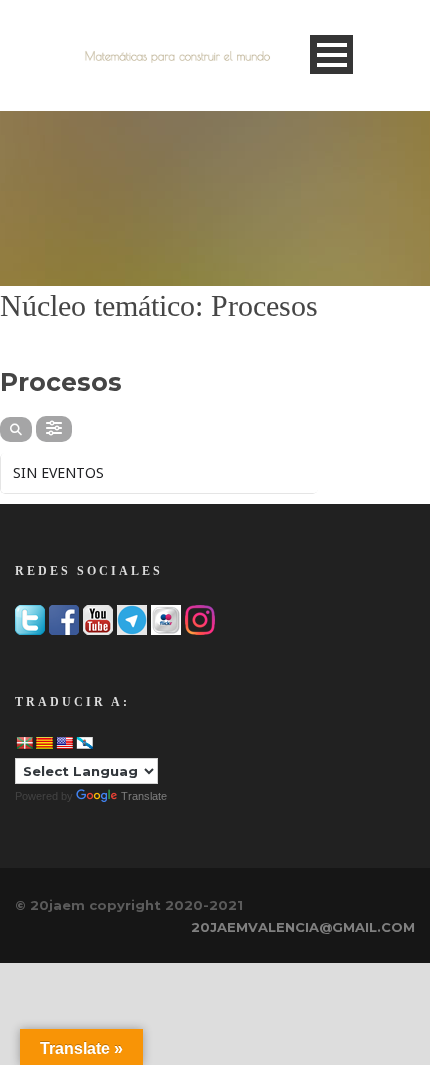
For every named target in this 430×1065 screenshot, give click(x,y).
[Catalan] (44, 743)
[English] (64, 743)
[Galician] (84, 743)
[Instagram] (200, 618)
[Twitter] (30, 618)
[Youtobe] (98, 618)
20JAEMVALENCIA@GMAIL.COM (303, 927)
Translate (144, 796)
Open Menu (331, 54)
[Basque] (24, 743)
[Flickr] (166, 618)
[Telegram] (132, 618)
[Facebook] (64, 618)
